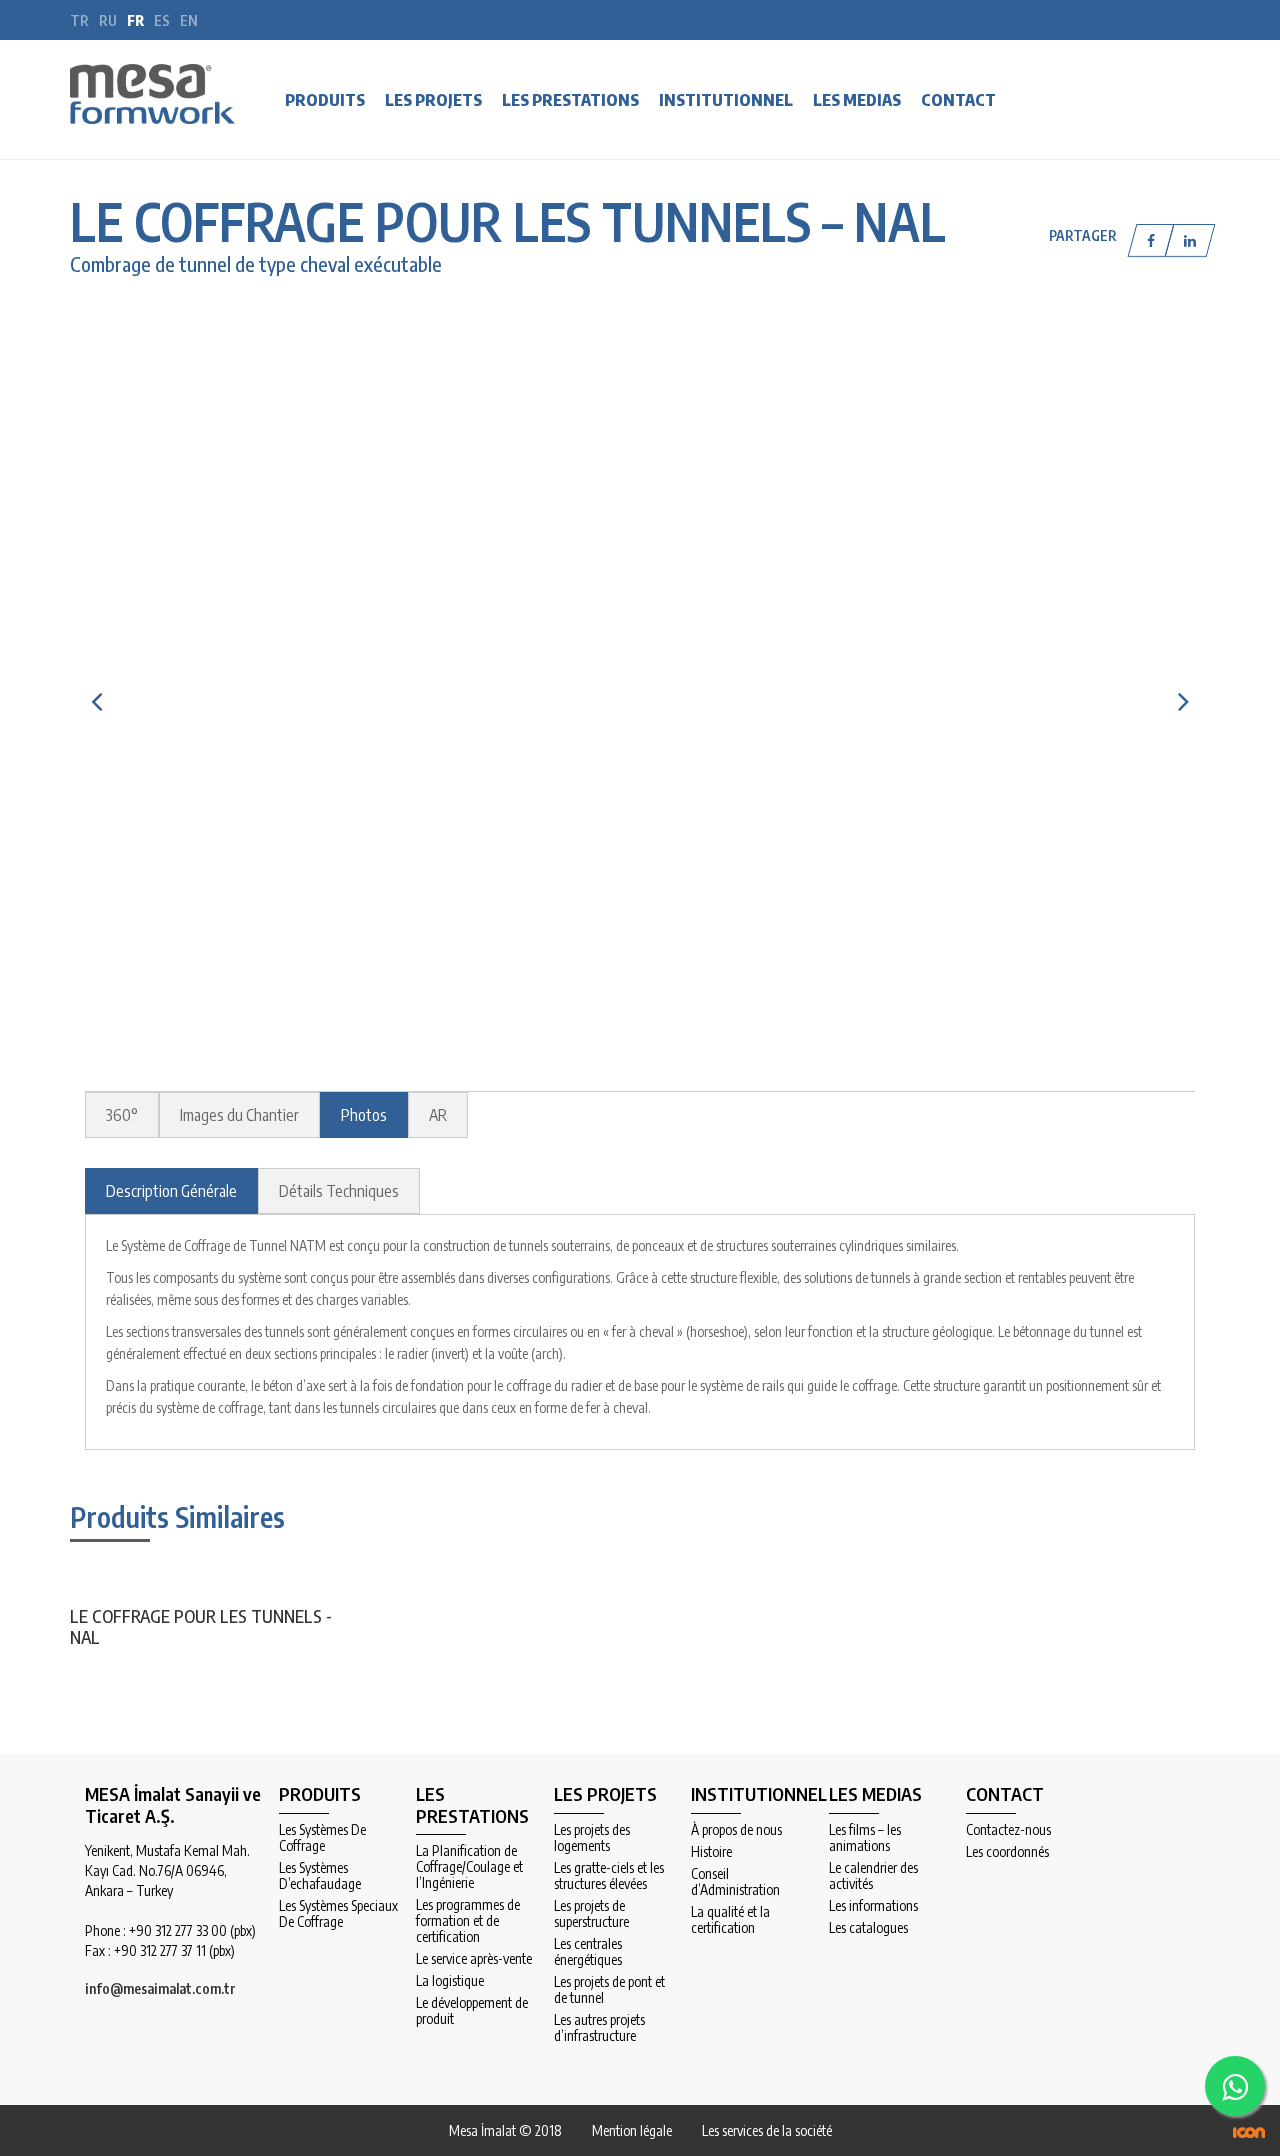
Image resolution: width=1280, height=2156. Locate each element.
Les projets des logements (592, 1838)
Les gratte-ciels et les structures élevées (609, 1876)
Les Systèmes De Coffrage (322, 1838)
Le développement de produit (472, 2011)
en (189, 20)
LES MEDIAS (857, 100)
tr (79, 20)
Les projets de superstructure (591, 1914)
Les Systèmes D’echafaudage (320, 1876)
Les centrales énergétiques (588, 1952)
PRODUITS (325, 100)
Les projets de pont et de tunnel (609, 1990)
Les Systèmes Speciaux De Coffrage (338, 1914)
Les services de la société (767, 2130)
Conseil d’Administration (735, 1882)
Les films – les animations (865, 1838)
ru (108, 20)
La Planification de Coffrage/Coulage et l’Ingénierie (469, 1867)
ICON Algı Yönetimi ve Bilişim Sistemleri (1249, 2132)
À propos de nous (736, 1830)
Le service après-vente (474, 1959)
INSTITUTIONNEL (726, 100)
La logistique (450, 1981)
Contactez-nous (1008, 1830)
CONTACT (958, 100)
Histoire (711, 1852)
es (162, 20)
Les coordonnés (1007, 1852)
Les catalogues (868, 1928)
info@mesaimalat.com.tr (160, 1988)
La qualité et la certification (730, 1920)
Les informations (873, 1906)
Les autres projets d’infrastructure (599, 2028)
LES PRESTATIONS (570, 100)
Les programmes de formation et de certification (468, 1921)
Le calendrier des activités (873, 1876)
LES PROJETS (433, 100)
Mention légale (632, 2130)
